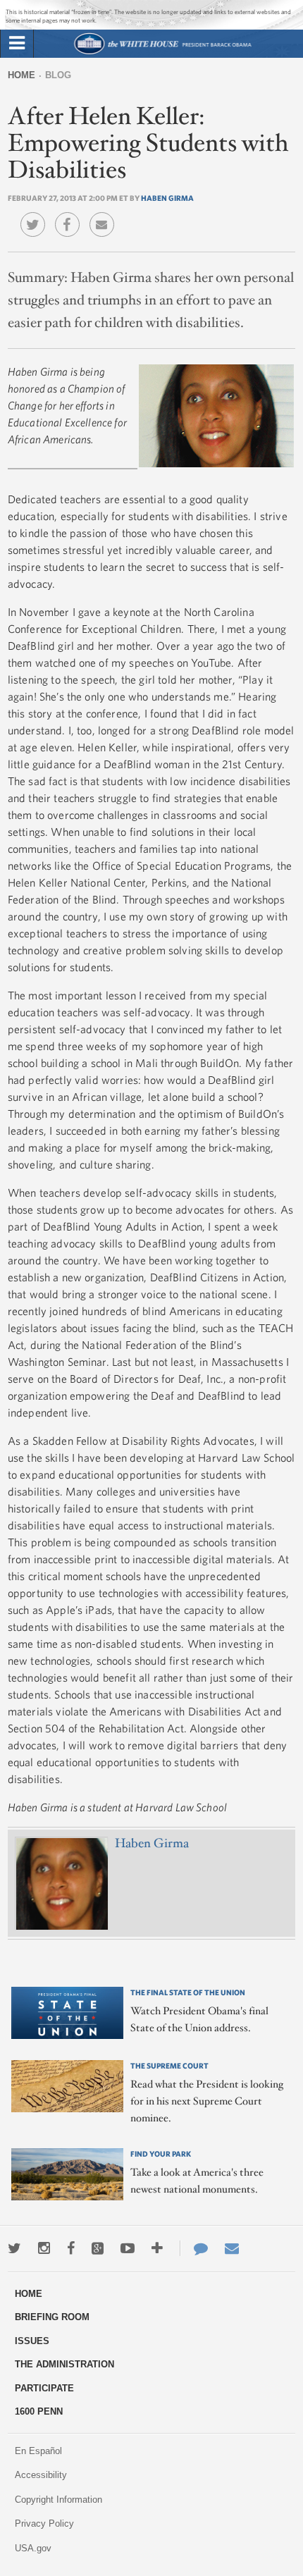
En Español (38, 2451)
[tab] (17, 44)
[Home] (162, 53)
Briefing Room (52, 2317)
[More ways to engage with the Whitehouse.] (157, 2248)
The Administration (64, 2364)
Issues (32, 2341)
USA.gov (33, 2548)
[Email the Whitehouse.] (232, 2248)
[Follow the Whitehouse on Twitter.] (14, 2248)
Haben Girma (167, 198)
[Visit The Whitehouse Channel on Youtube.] (128, 2248)
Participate (44, 2388)
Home (21, 75)
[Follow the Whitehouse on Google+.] (98, 2248)
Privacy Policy (44, 2523)
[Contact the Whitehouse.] (194, 2248)
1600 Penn (39, 2411)
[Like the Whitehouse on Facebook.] (71, 2248)
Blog (58, 75)
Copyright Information (58, 2500)
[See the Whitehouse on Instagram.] (44, 2248)
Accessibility (41, 2475)
